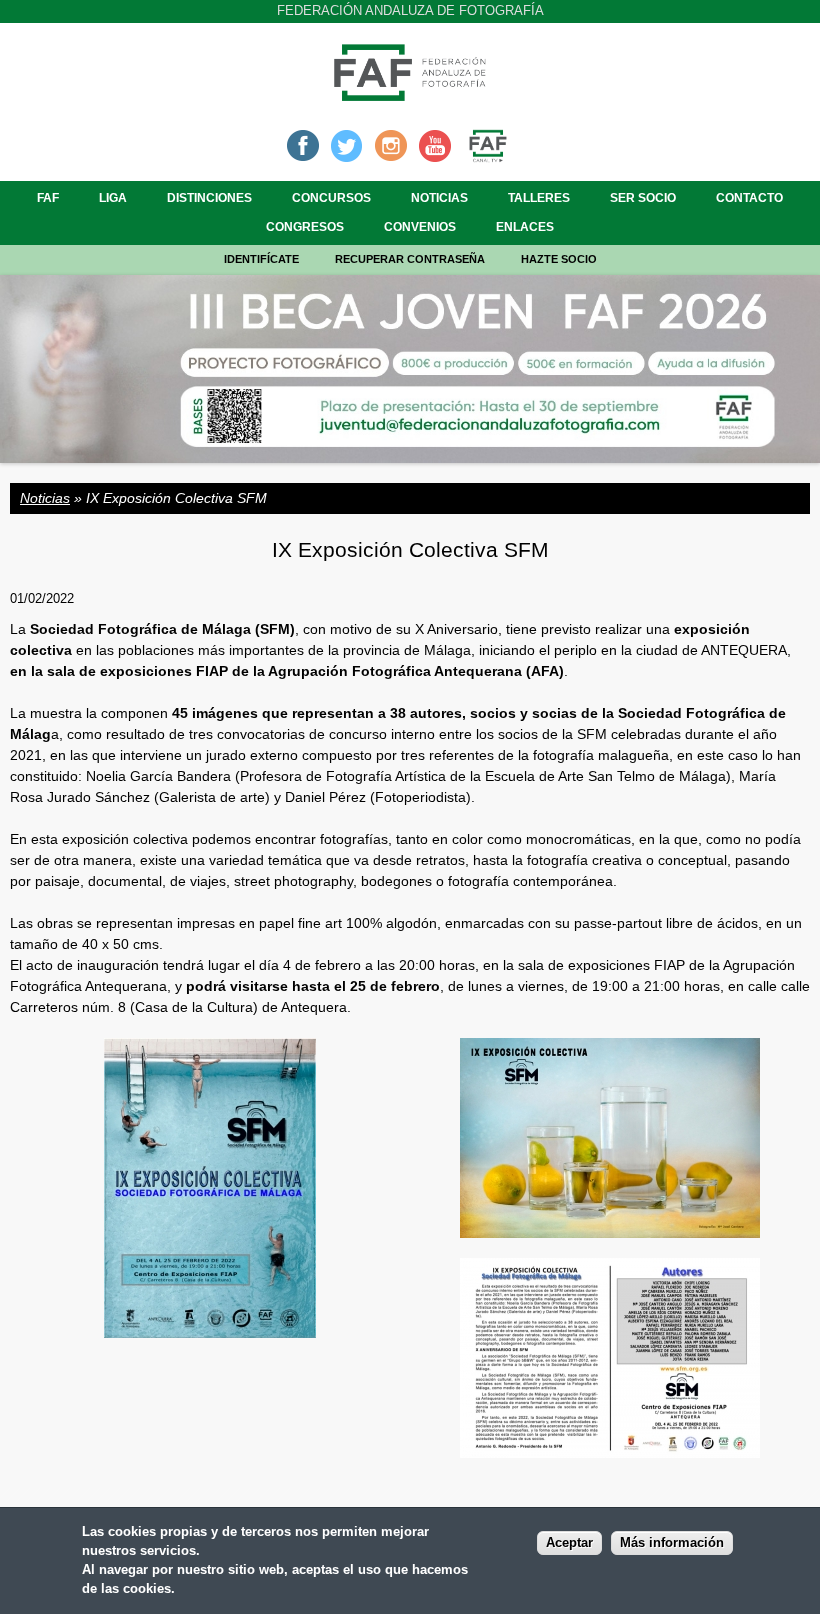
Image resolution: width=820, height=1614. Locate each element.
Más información (672, 1543)
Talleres (539, 198)
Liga (113, 198)
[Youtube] (435, 144)
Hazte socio (559, 259)
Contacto (749, 198)
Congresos (305, 227)
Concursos (331, 198)
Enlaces (525, 227)
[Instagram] (391, 144)
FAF (48, 198)
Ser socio (643, 198)
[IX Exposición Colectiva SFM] (210, 1329)
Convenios (420, 227)
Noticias (439, 198)
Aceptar (569, 1543)
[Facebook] (303, 144)
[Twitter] (347, 144)
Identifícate (261, 259)
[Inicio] (410, 95)
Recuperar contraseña (410, 259)
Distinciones (209, 198)
